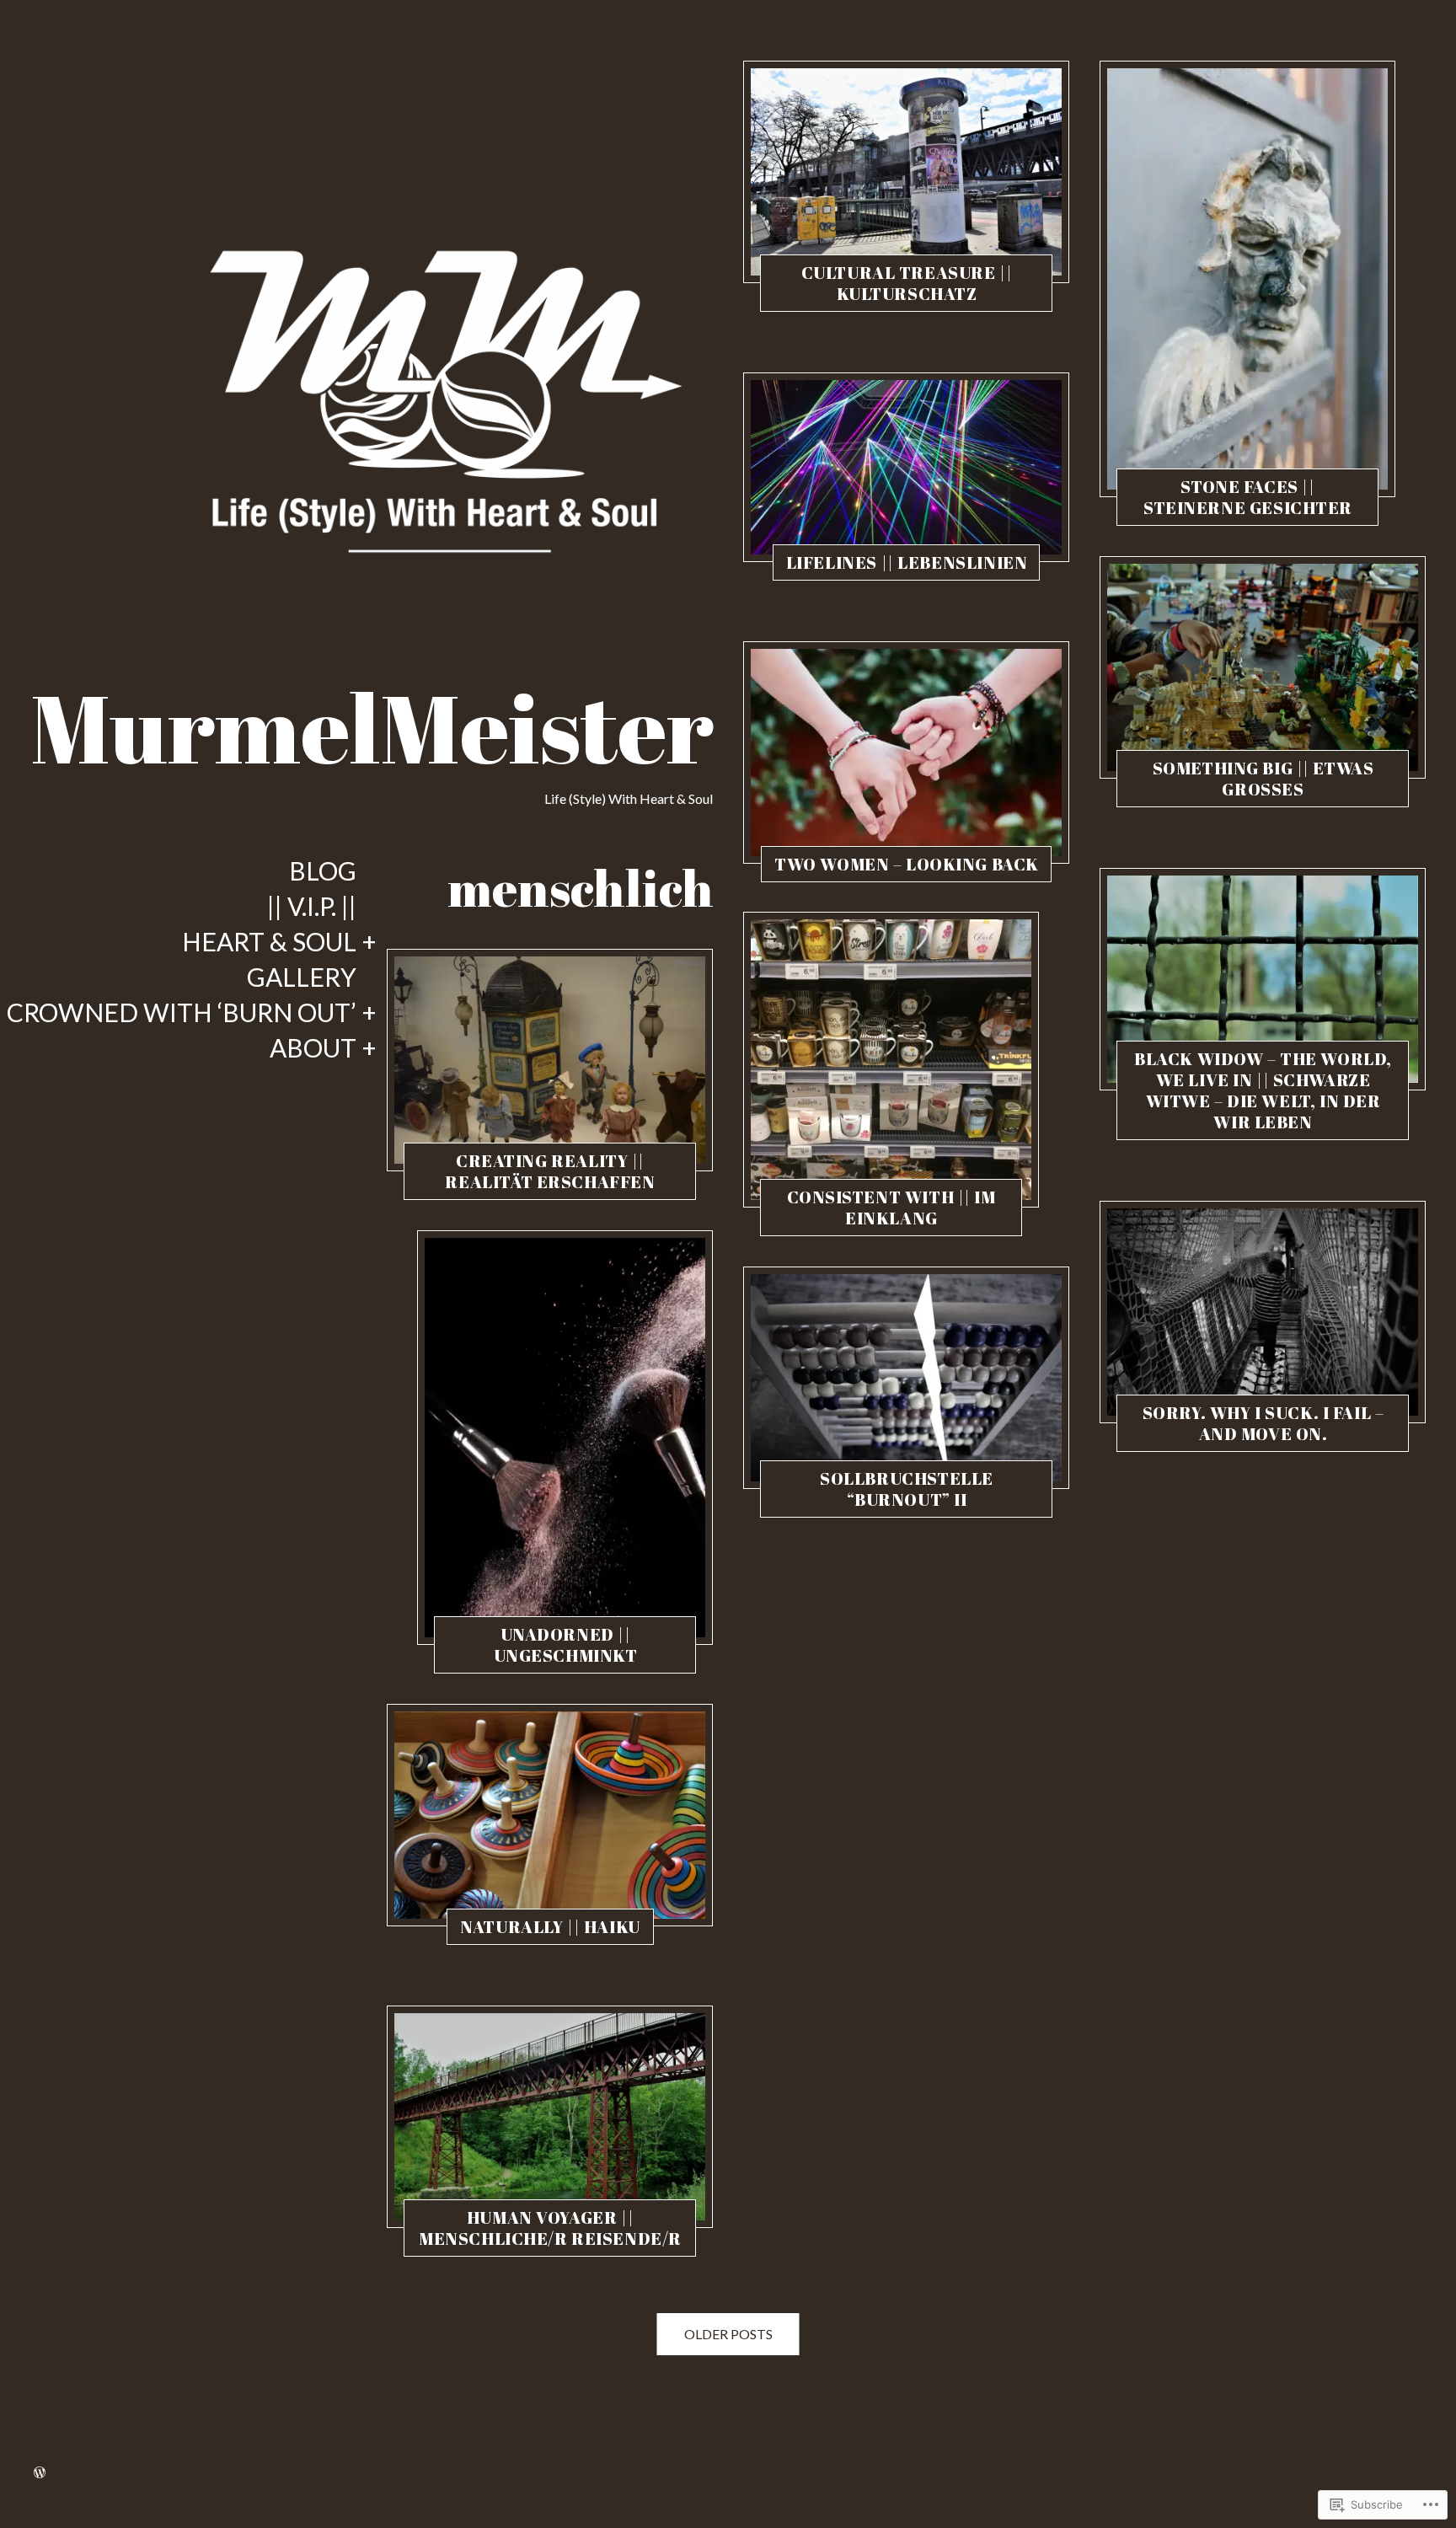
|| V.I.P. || (312, 907)
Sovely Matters (552, 1186)
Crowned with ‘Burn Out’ (182, 1013)
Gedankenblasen (838, 1503)
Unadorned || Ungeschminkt (566, 1645)
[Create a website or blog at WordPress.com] (40, 2473)
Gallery (302, 977)
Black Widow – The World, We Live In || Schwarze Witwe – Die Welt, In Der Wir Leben (1263, 1090)
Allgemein (481, 1186)
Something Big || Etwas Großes (1263, 779)
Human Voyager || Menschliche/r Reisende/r (550, 2228)
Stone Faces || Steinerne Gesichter (1248, 497)
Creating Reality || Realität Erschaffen (550, 1171)
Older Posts (728, 2334)
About (313, 1048)
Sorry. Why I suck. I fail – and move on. (1263, 1423)
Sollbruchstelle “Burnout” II (907, 1489)
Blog (323, 871)
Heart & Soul (269, 942)
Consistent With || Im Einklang (891, 1208)
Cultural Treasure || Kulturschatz (907, 283)
